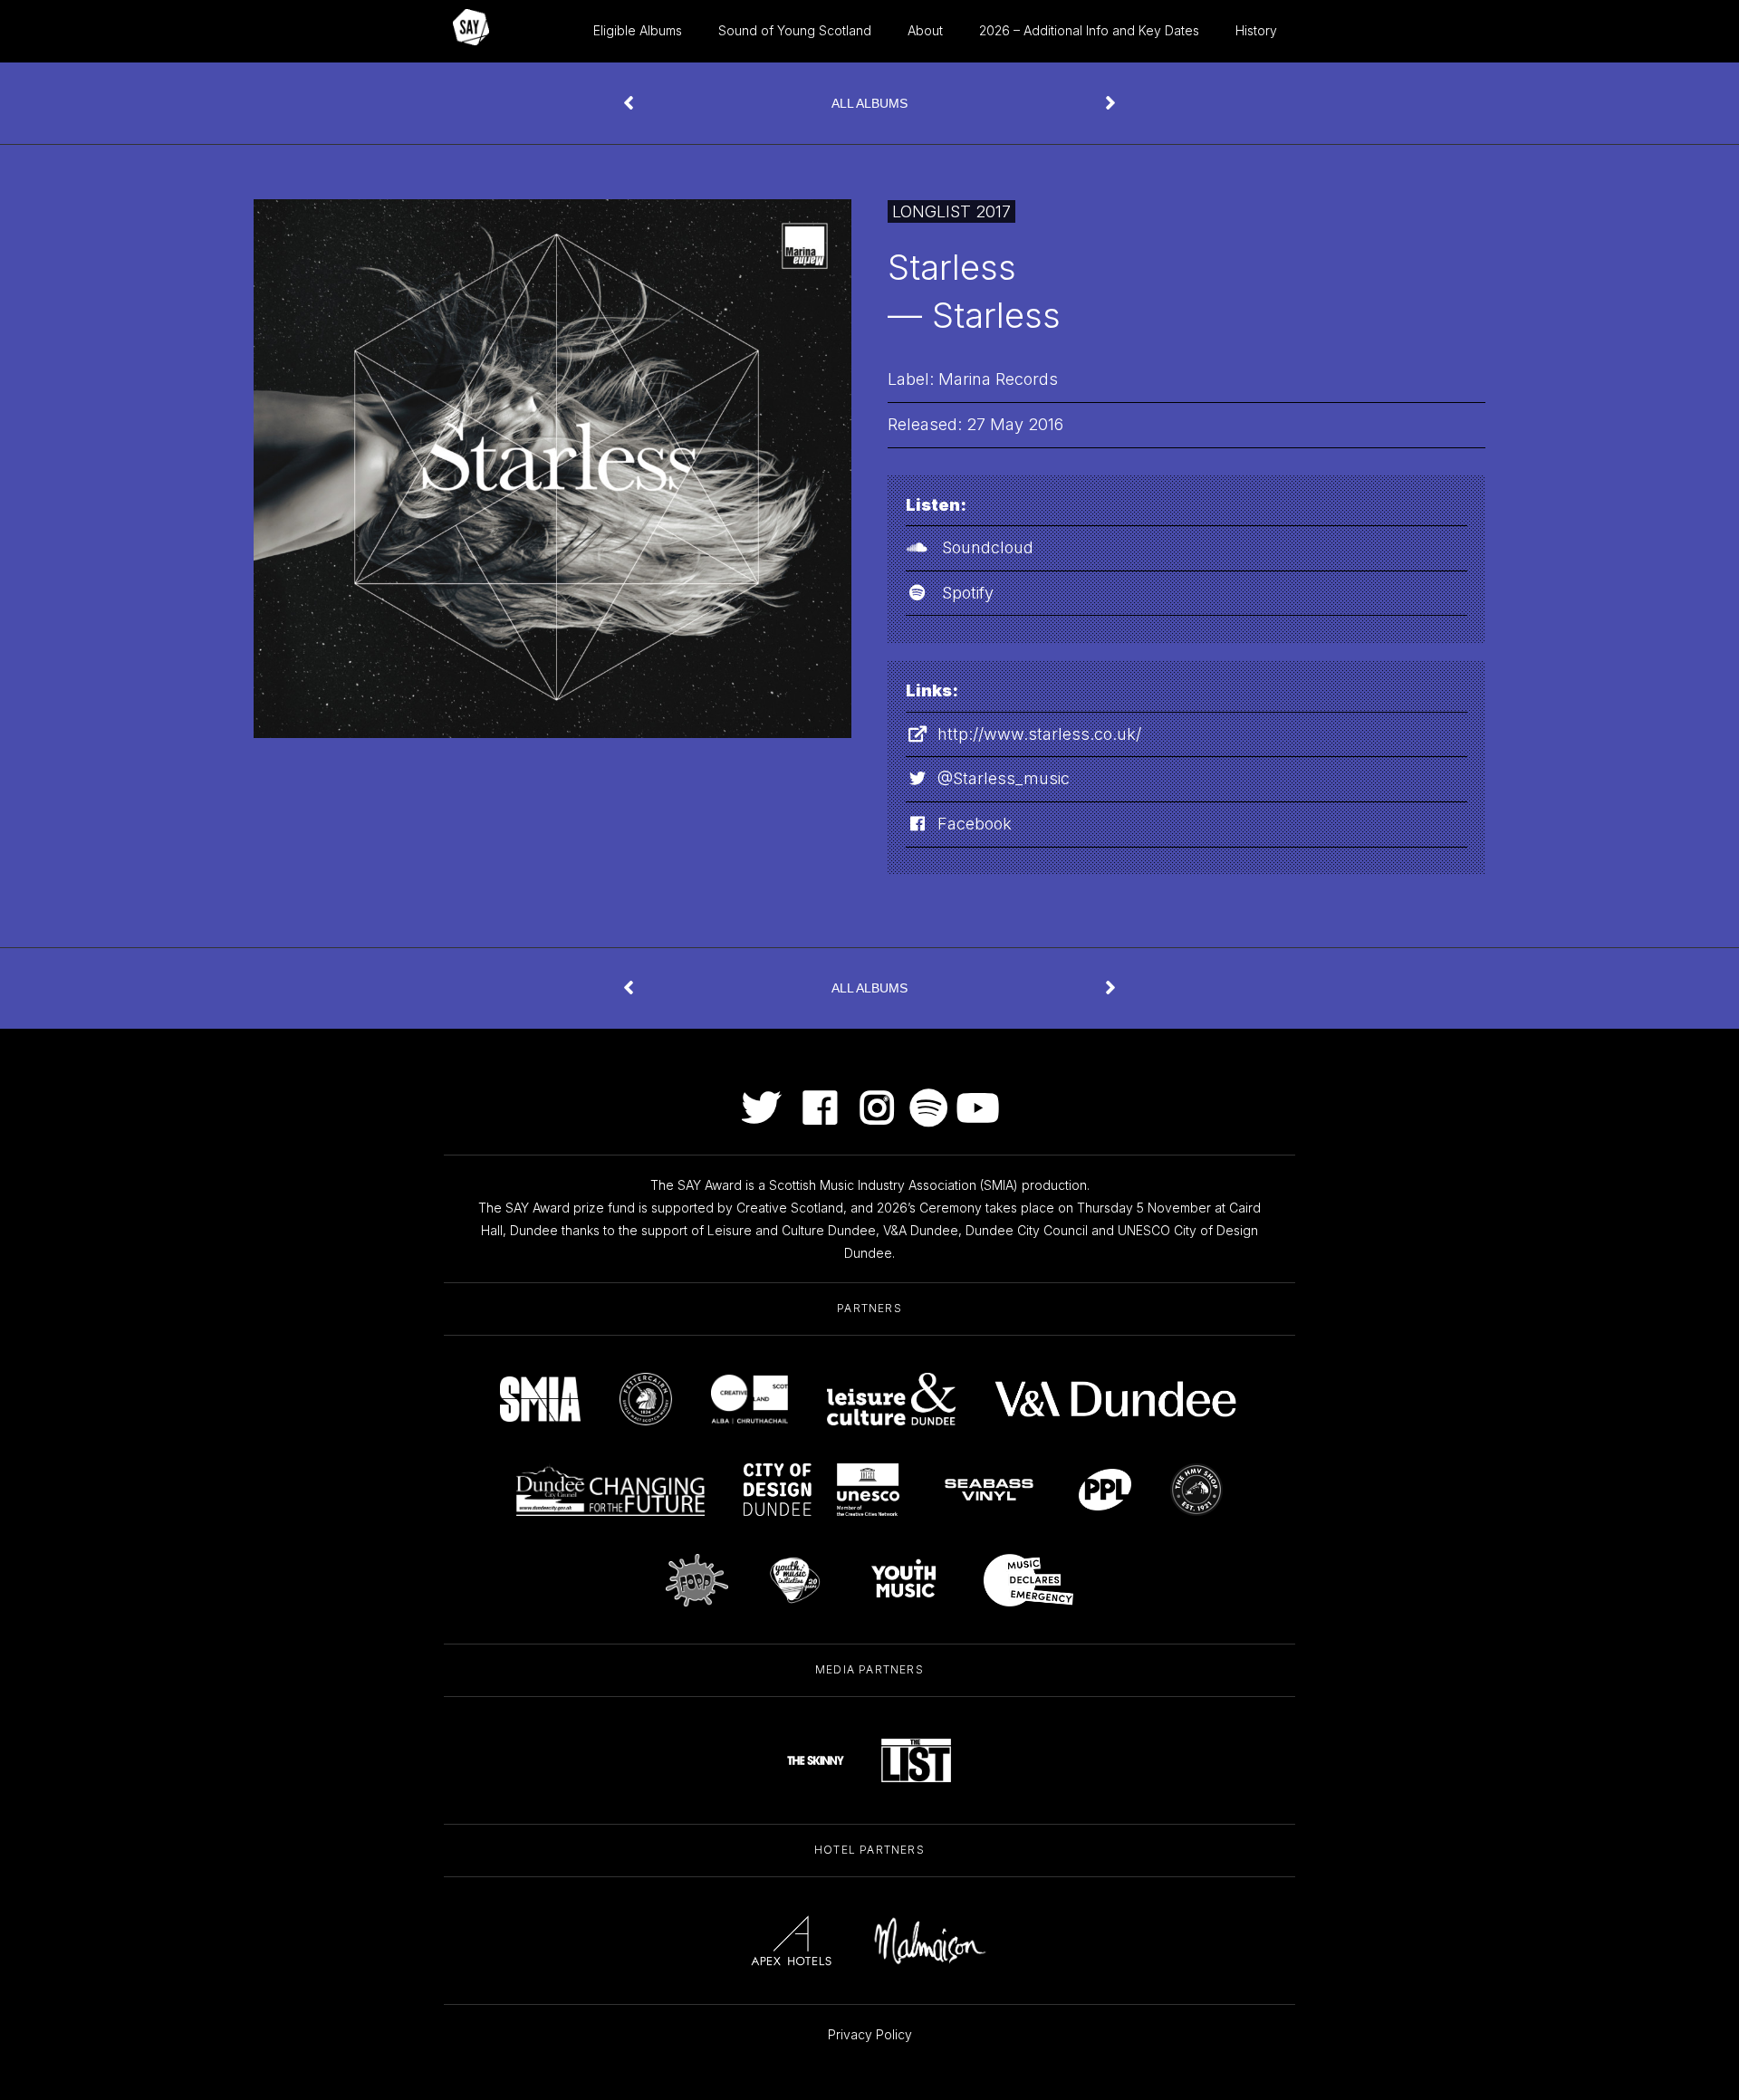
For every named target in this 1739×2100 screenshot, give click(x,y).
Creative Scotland (790, 1208)
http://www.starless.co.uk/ (1039, 734)
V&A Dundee (921, 1230)
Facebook (975, 824)
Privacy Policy (870, 2034)
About (925, 30)
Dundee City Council (1027, 1230)
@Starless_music (1004, 778)
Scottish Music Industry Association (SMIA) (894, 1185)
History (1256, 30)
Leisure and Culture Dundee (792, 1230)
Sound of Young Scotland (795, 30)
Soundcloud (988, 547)
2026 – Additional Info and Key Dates (1089, 30)
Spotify (968, 593)
